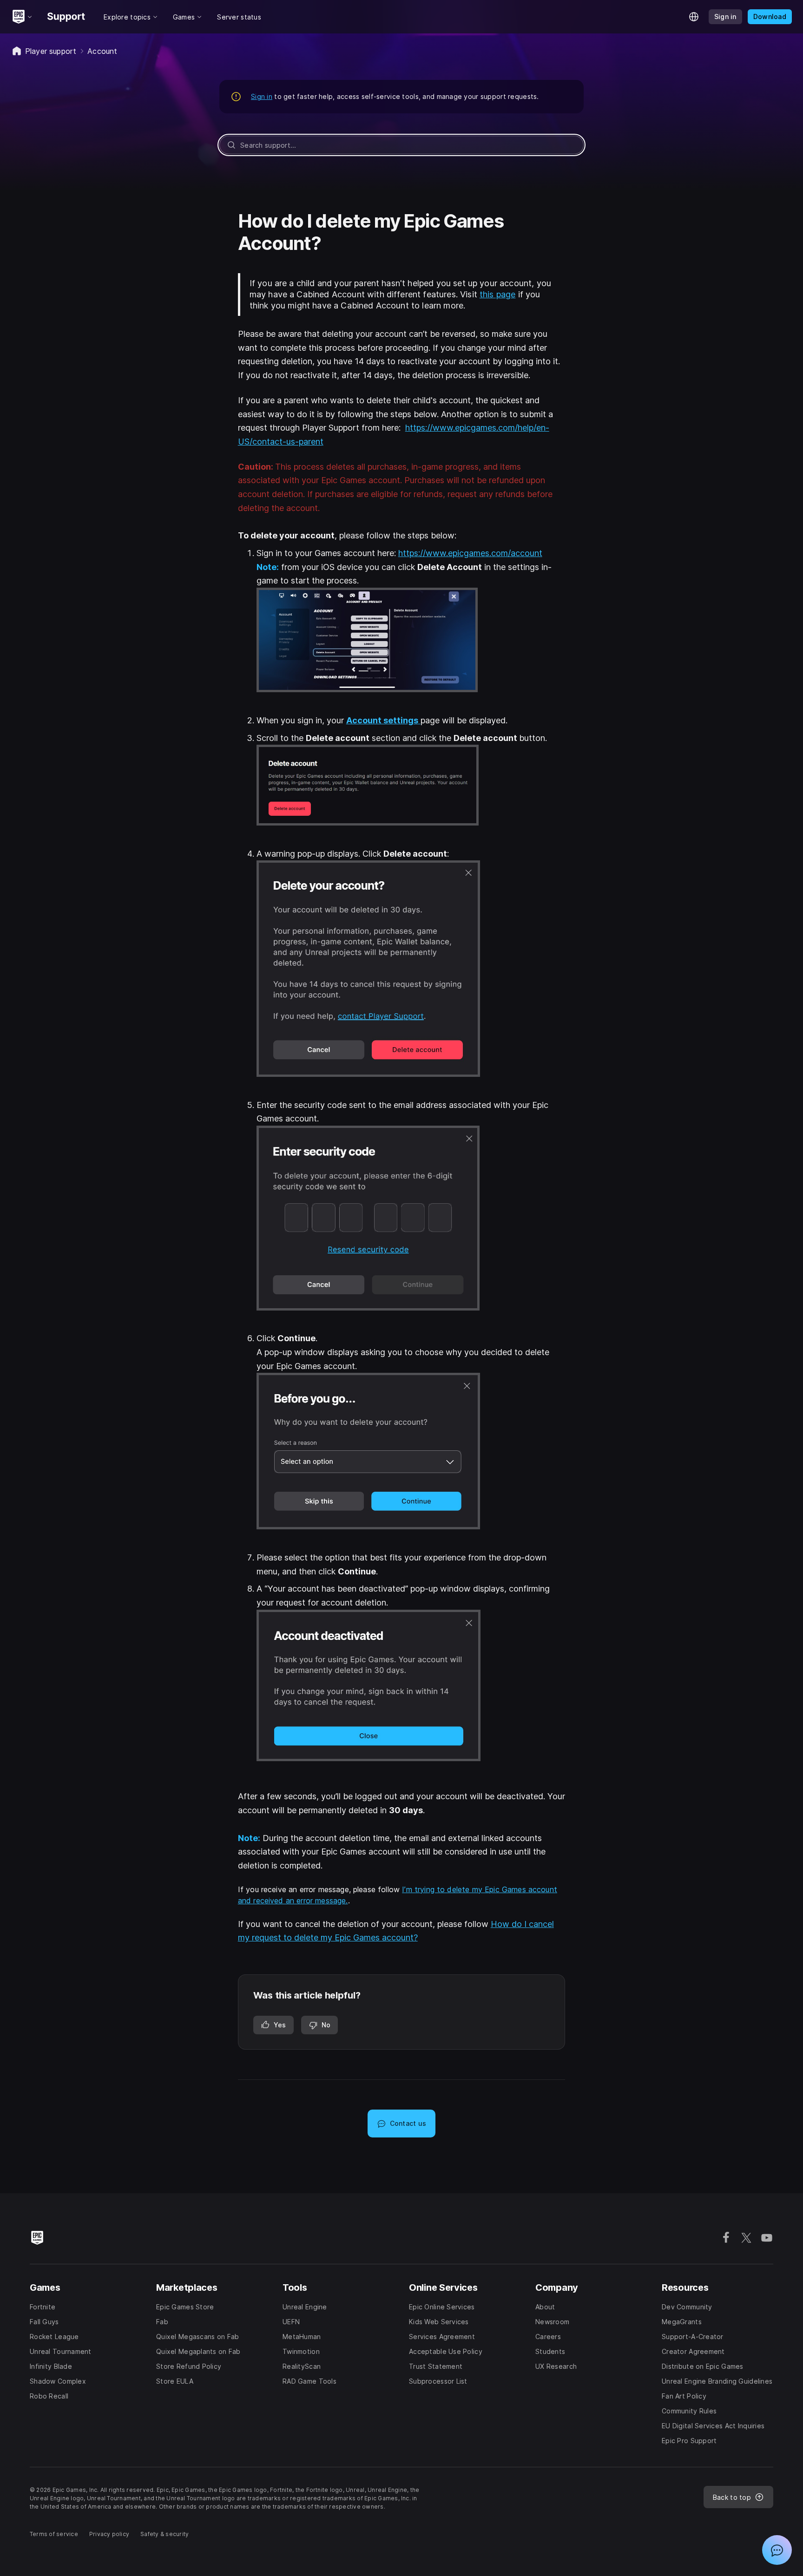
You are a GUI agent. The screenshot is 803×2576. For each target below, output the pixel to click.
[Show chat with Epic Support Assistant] (777, 2550)
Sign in (262, 96)
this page (497, 294)
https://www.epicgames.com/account (470, 553)
